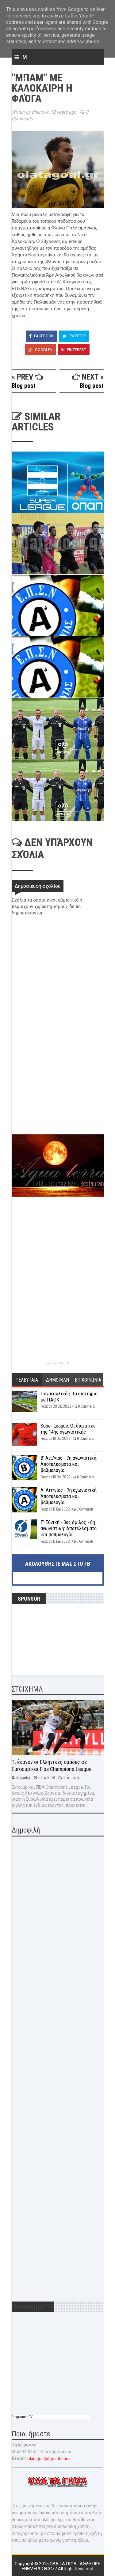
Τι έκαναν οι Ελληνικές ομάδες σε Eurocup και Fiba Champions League (52, 1765)
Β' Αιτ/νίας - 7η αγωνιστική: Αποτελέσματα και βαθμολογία (69, 1464)
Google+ (43, 350)
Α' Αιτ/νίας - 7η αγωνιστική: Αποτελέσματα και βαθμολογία (69, 1496)
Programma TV (22, 2417)
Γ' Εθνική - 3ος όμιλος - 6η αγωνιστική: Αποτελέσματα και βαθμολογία (69, 1528)
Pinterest (76, 350)
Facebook (43, 336)
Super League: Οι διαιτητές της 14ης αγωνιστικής (68, 1429)
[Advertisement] (58, 1091)
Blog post (24, 386)
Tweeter (77, 336)
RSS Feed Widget (58, 1363)
